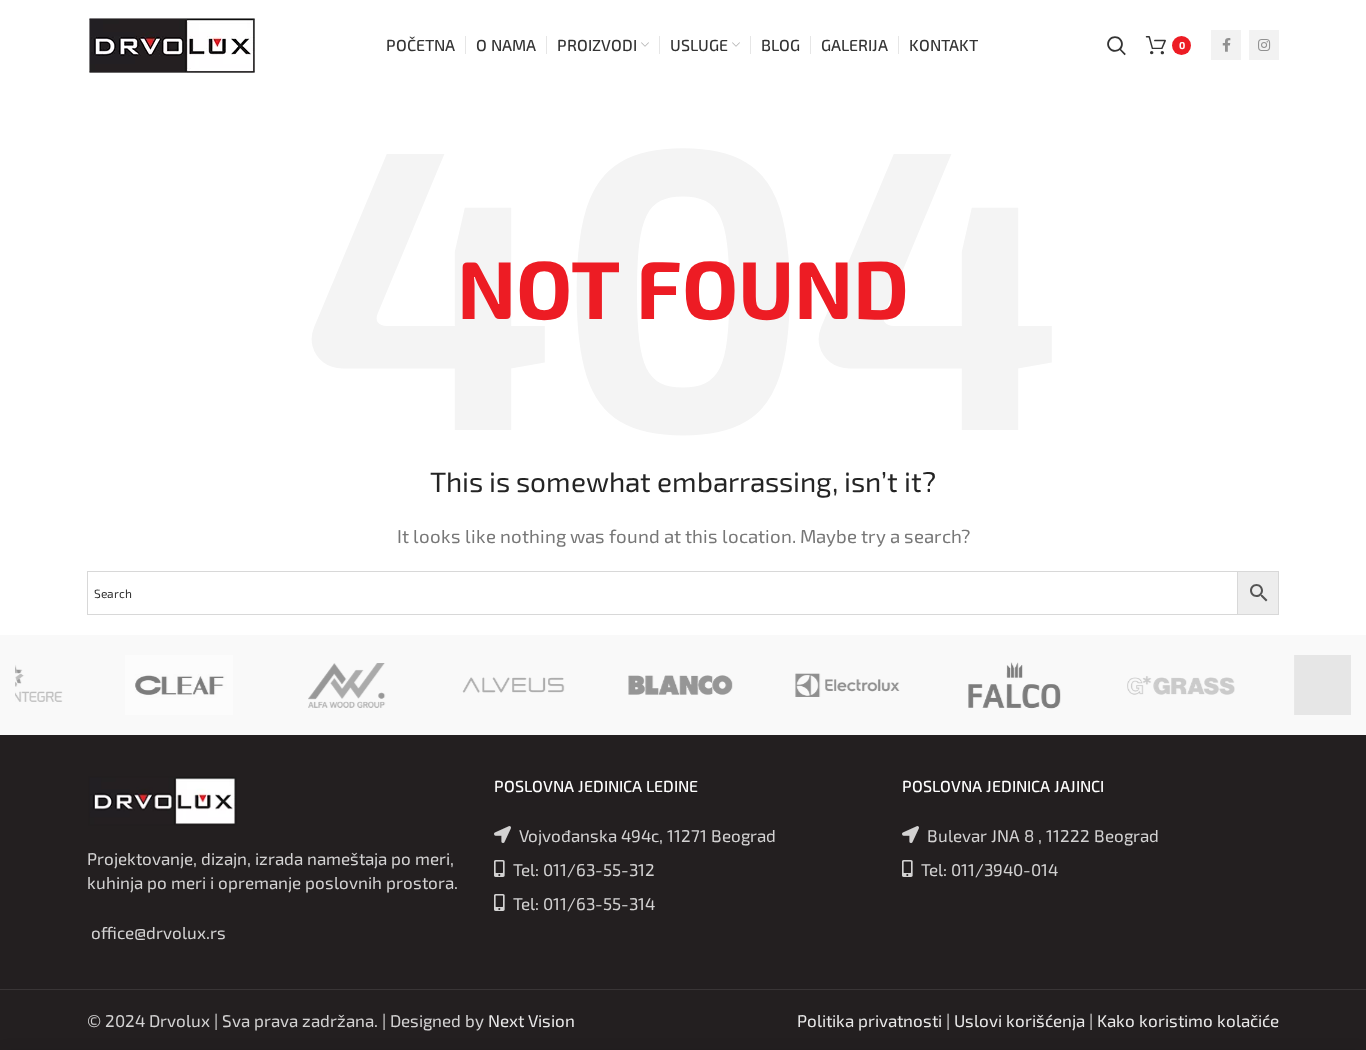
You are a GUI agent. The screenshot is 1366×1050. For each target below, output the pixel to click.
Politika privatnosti (869, 1020)
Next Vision (531, 1020)
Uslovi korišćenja (1019, 1020)
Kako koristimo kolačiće (1188, 1020)
